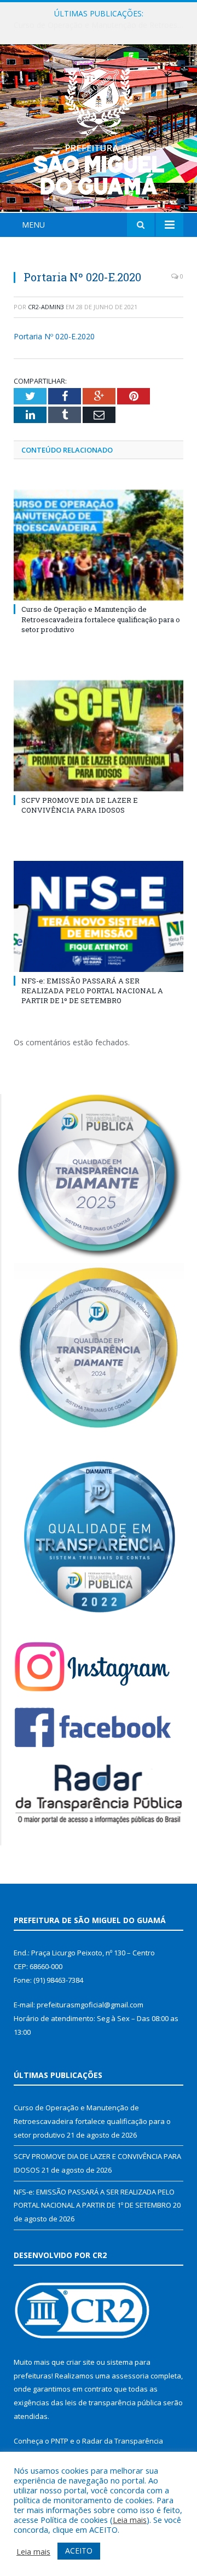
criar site (80, 2362)
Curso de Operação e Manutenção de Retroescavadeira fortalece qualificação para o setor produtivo (101, 619)
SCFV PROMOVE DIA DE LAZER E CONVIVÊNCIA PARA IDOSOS (101, 25)
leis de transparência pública (113, 2403)
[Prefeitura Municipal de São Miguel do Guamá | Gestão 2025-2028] (99, 130)
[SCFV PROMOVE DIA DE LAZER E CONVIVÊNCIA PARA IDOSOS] (99, 736)
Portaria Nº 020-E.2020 (54, 336)
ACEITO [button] (79, 2551)
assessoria (130, 2376)
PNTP (60, 2441)
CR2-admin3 (46, 307)
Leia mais (130, 2520)
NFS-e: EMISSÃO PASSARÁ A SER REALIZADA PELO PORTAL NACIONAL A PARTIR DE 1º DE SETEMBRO (92, 991)
